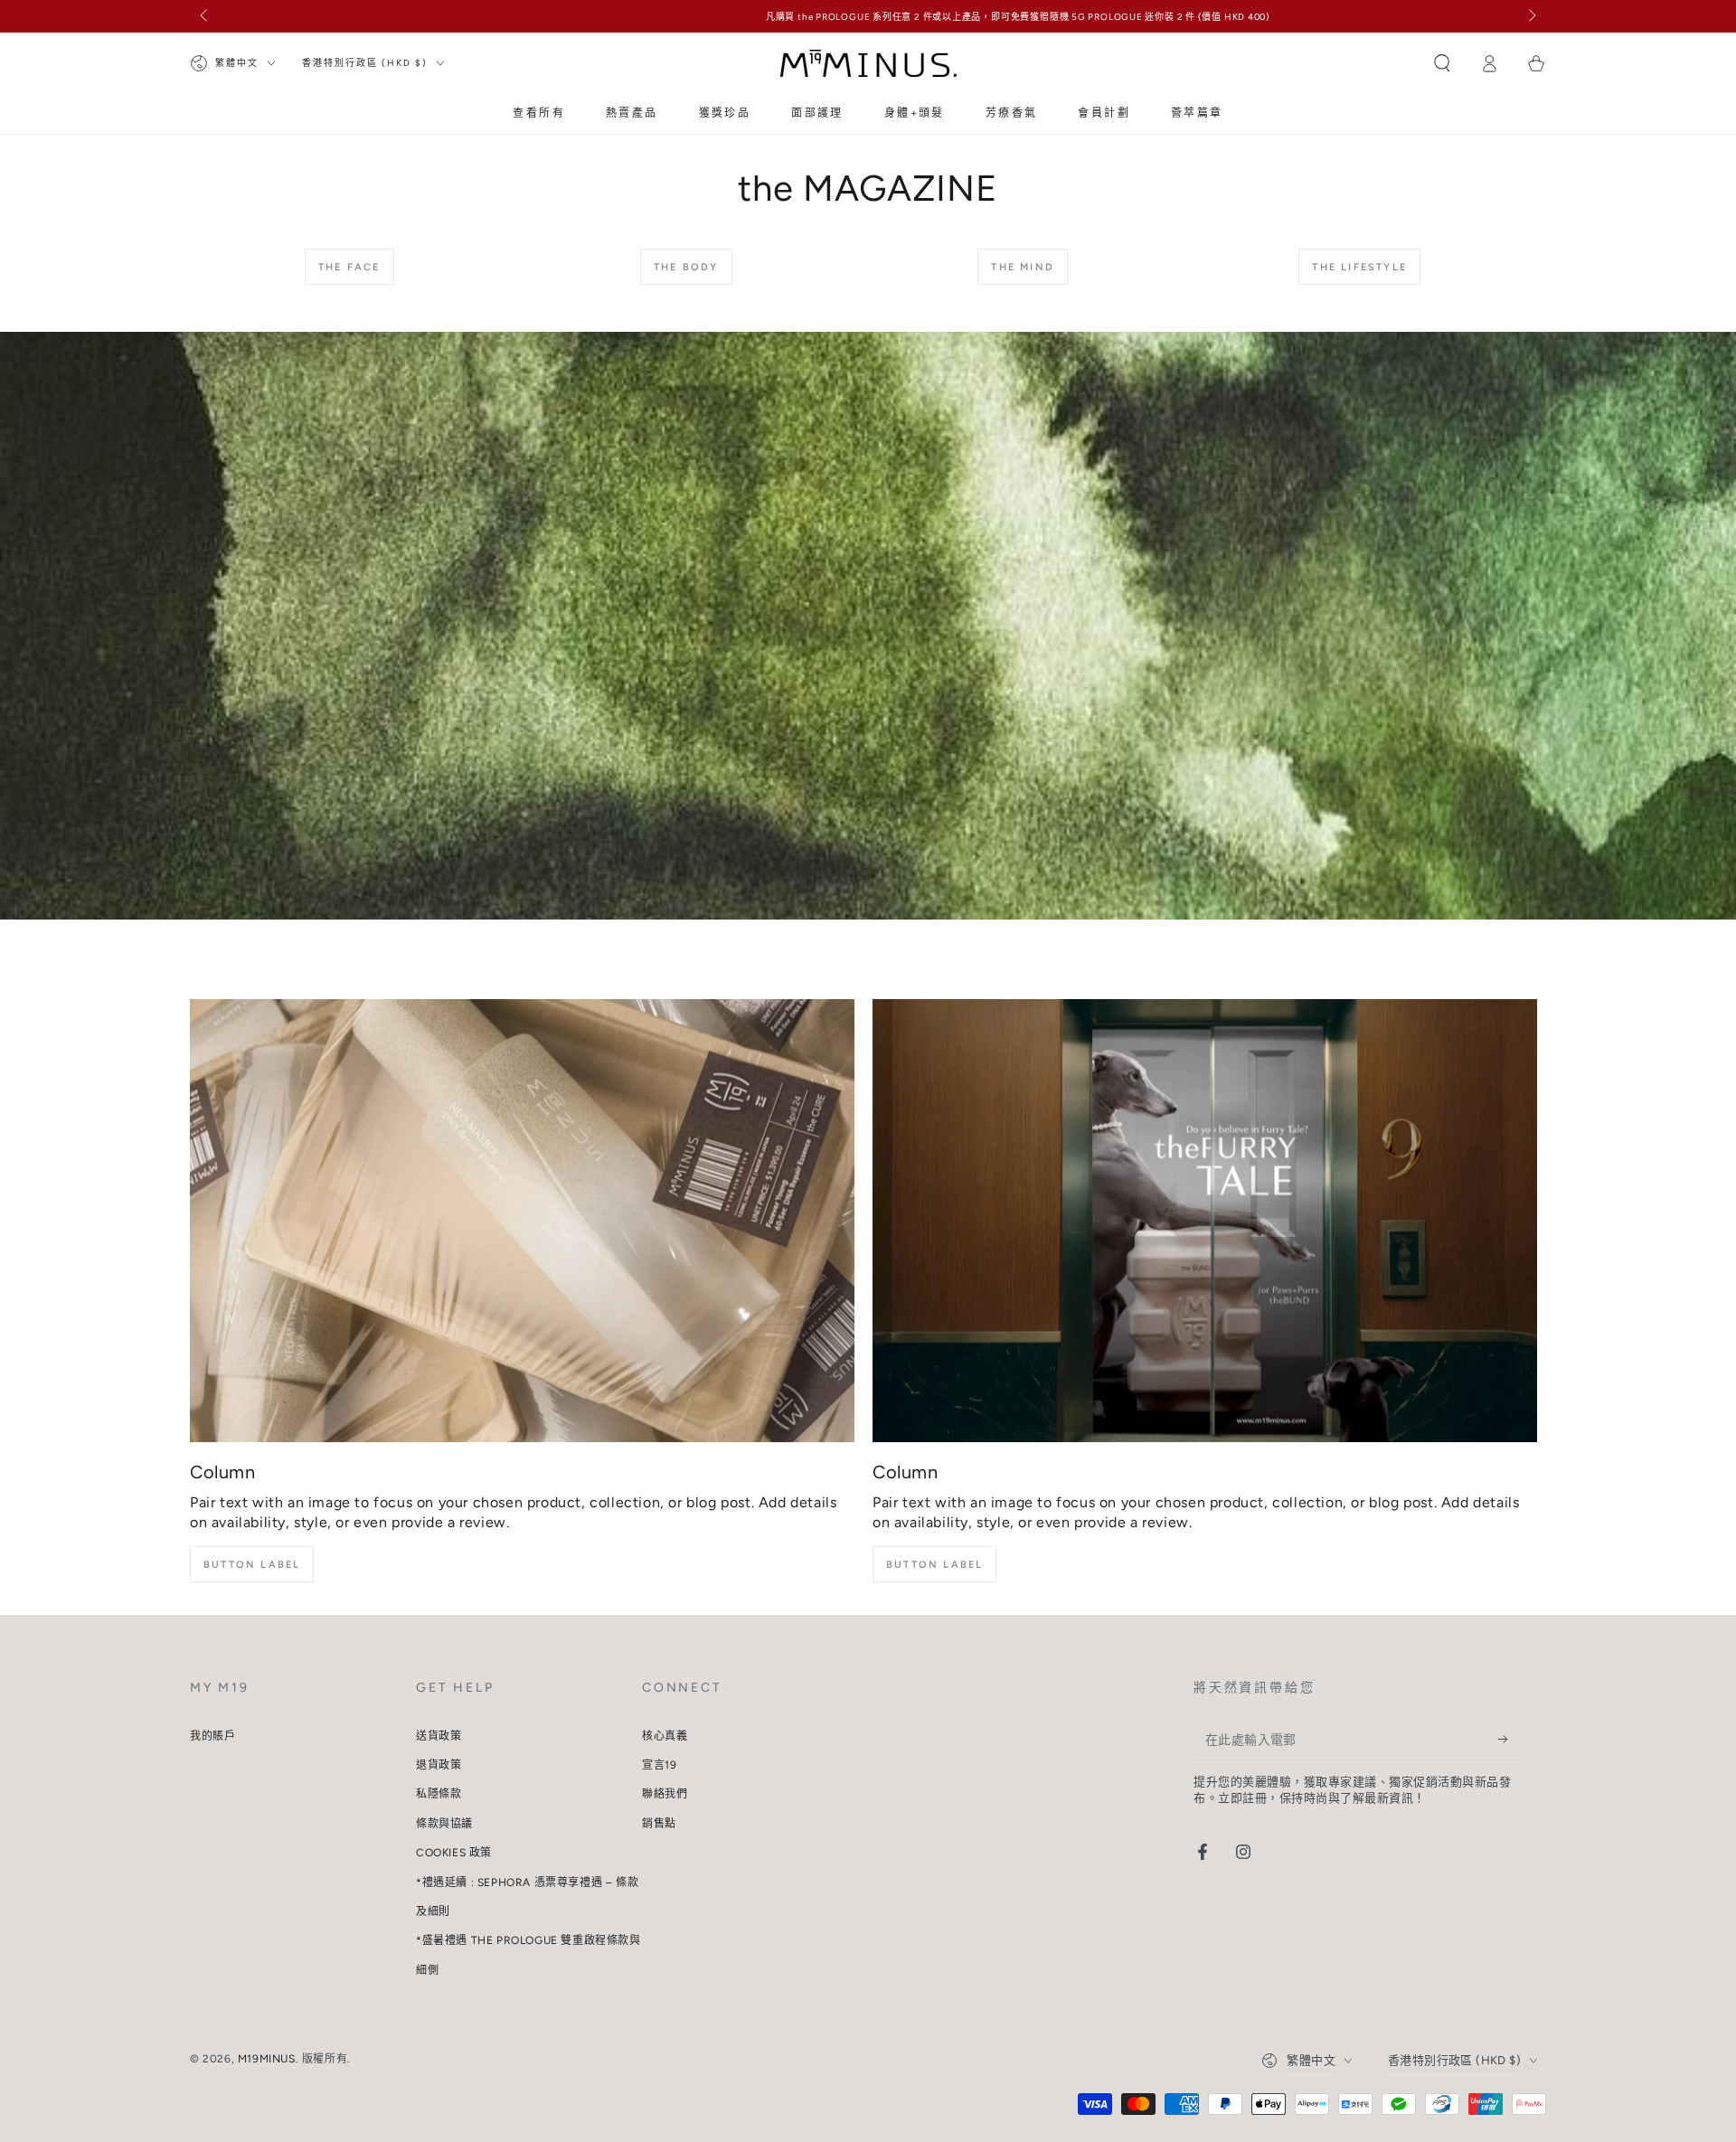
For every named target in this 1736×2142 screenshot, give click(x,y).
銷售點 (659, 1824)
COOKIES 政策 (454, 1853)
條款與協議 (444, 1824)
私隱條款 (439, 1794)
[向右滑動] (1531, 16)
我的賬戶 (212, 1736)
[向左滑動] (205, 16)
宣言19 (659, 1765)
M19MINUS (267, 2059)
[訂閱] (1509, 1740)
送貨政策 (439, 1736)
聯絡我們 (665, 1794)
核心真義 (665, 1736)
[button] (1442, 63)
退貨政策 (439, 1765)
